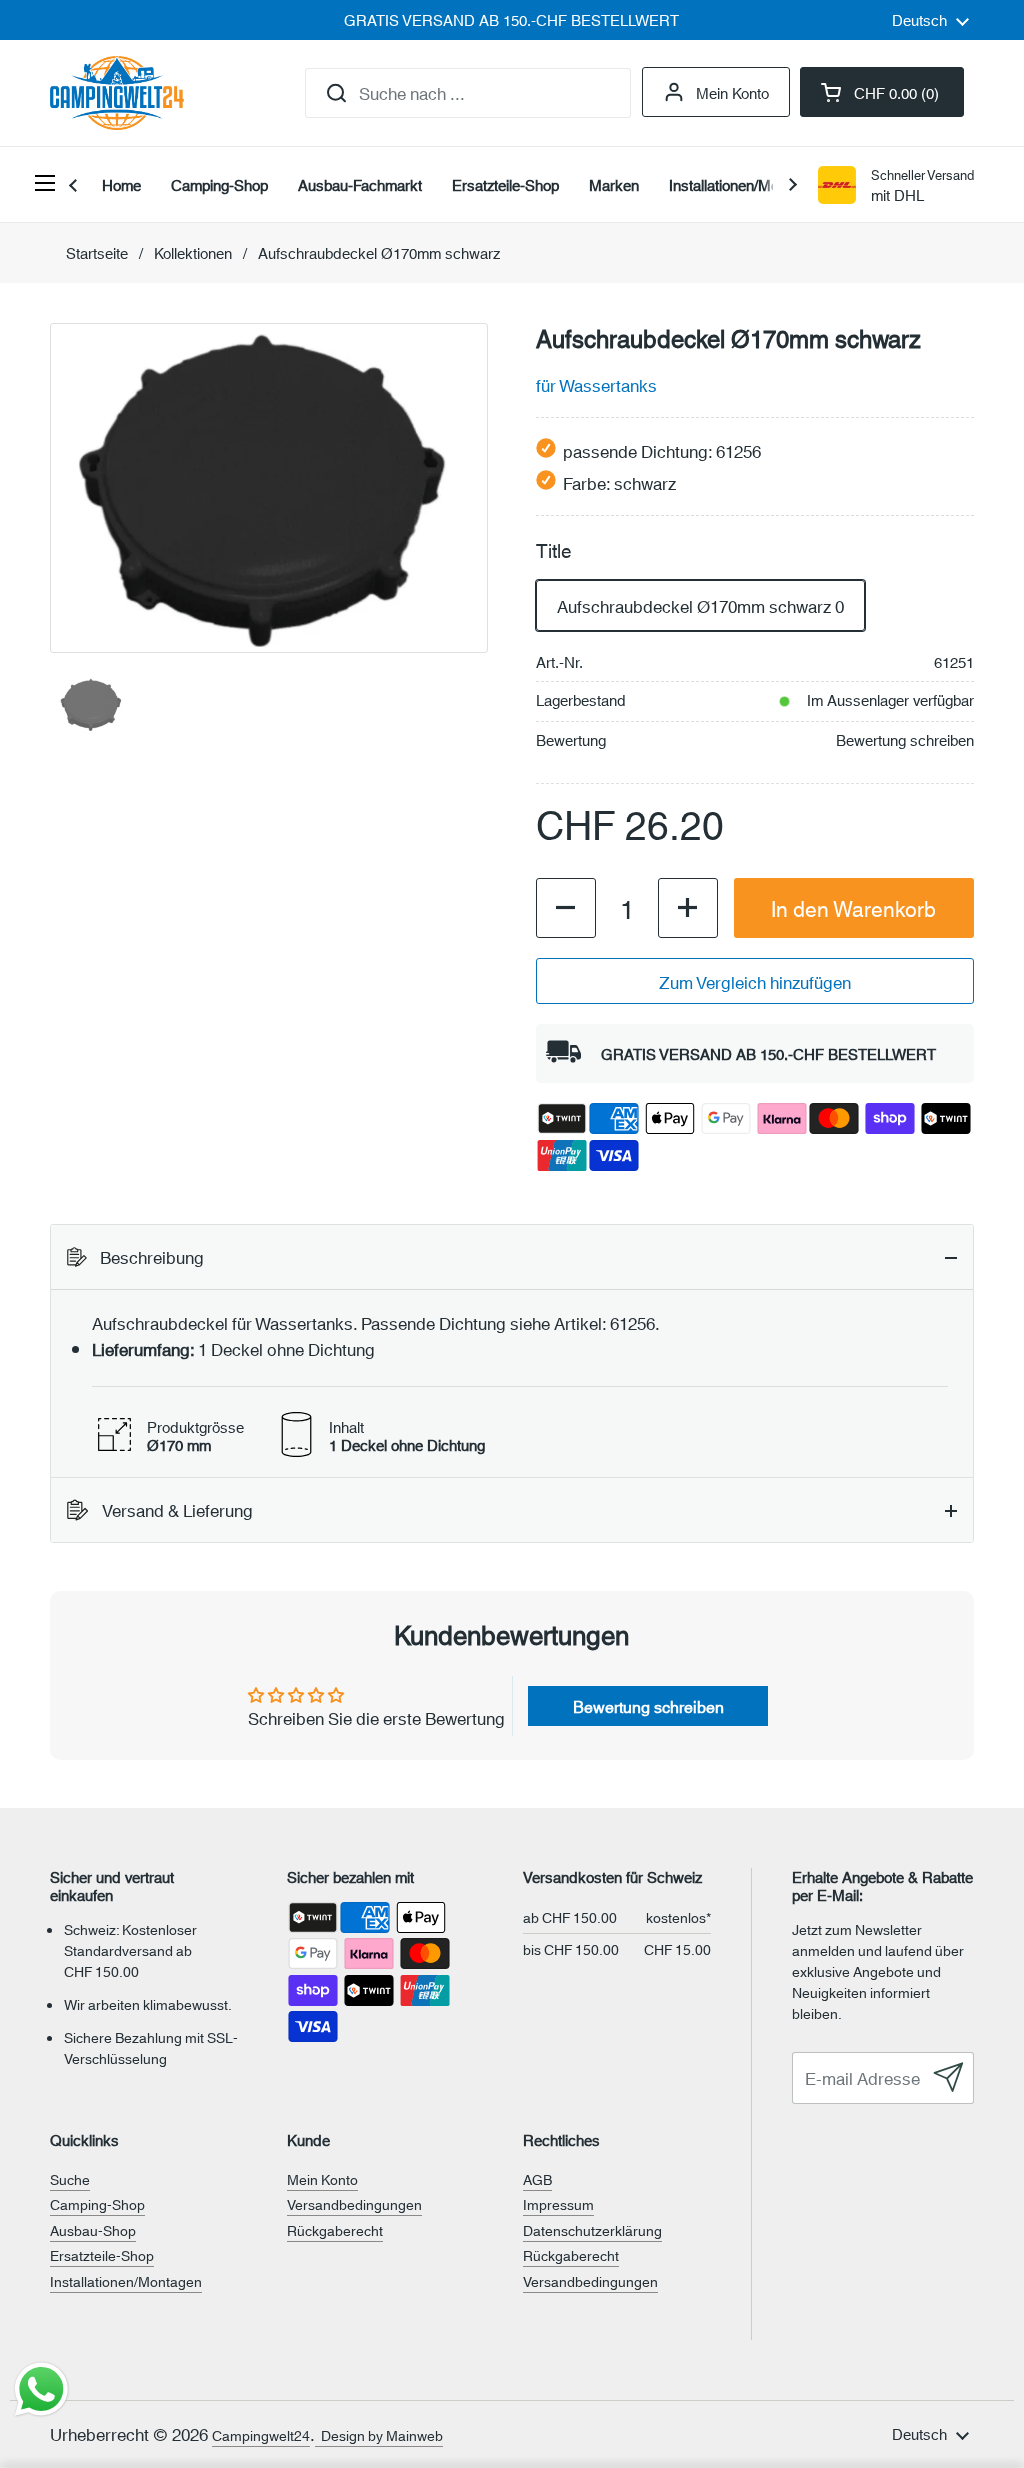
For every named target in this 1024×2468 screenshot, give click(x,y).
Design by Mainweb (379, 2435)
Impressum (558, 2204)
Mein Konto (732, 92)
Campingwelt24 (261, 2435)
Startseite (97, 252)
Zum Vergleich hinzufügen (755, 981)
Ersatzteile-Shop (102, 2255)
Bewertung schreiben (905, 739)
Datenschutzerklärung (592, 2230)
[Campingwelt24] (117, 93)
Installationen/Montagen (126, 2281)
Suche (70, 2179)
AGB (537, 2179)
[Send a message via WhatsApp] (41, 2389)
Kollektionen (193, 252)
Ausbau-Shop (93, 2230)
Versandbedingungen (354, 2204)
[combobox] (468, 93)
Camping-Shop (97, 2204)
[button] (882, 92)
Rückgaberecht (335, 2230)
